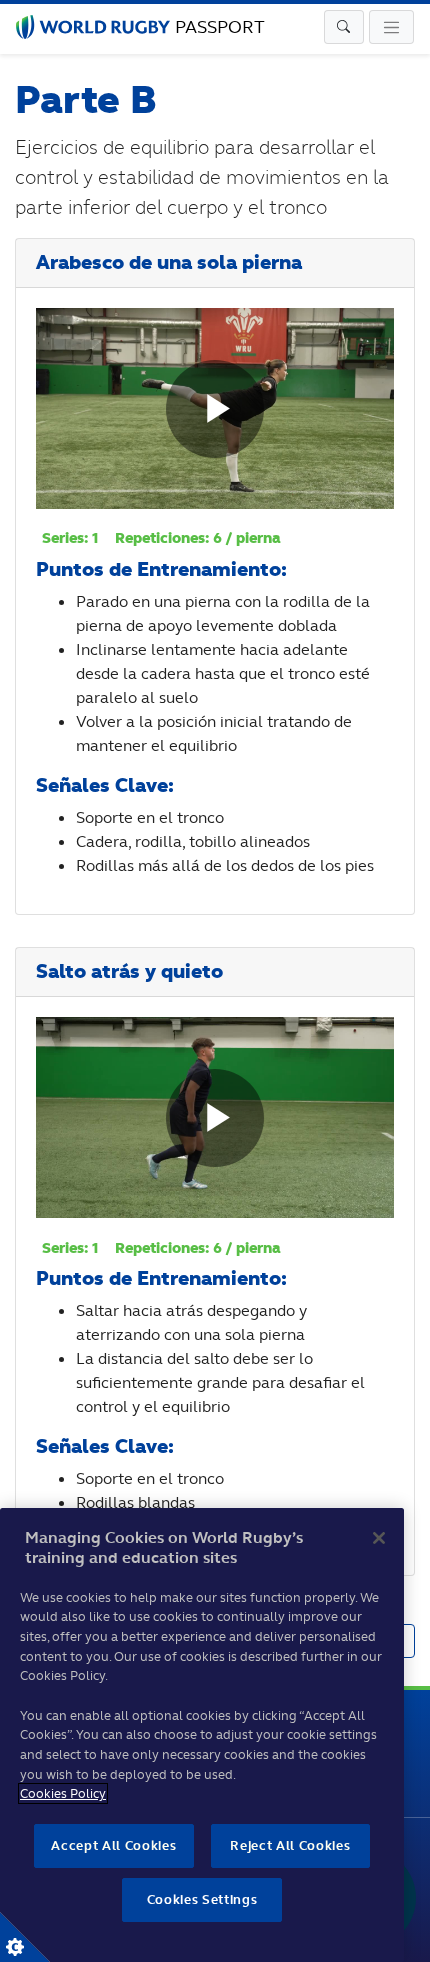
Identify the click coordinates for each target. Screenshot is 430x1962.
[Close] (379, 1538)
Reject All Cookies (290, 1845)
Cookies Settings (25, 1937)
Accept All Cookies (113, 1845)
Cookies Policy (63, 1793)
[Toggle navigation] (344, 27)
